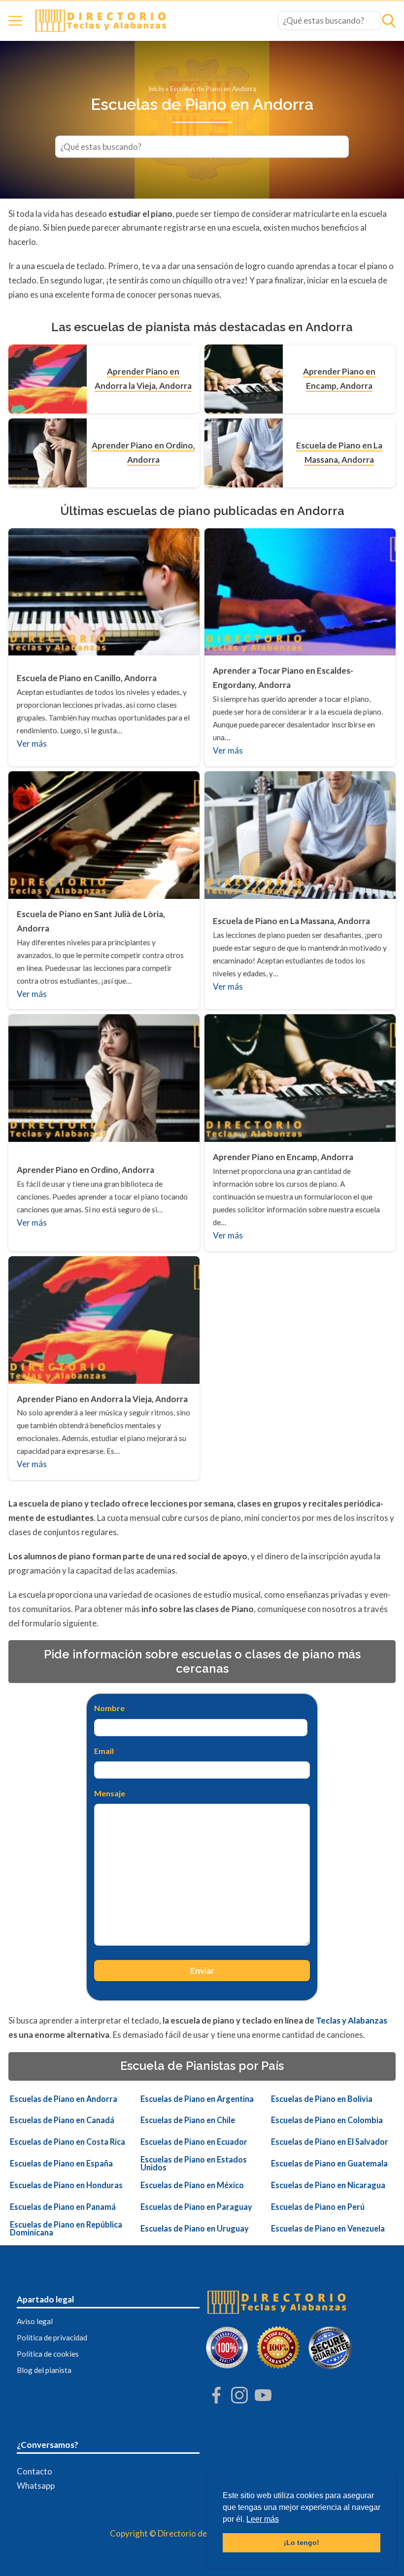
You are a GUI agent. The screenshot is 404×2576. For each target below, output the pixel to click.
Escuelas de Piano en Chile (188, 2120)
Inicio (156, 89)
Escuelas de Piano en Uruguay (195, 2229)
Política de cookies (48, 2354)
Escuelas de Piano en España (61, 2164)
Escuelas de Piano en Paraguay (196, 2207)
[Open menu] (15, 21)
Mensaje (110, 1793)
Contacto (34, 2471)
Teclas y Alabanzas (352, 2020)
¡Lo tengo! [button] (302, 2542)
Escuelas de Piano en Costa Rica (67, 2142)
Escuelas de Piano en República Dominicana (66, 2229)
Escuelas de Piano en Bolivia (322, 2099)
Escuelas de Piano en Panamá (63, 2207)
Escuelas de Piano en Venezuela (328, 2229)
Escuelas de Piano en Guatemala (329, 2164)
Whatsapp (36, 2486)
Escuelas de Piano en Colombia (327, 2120)
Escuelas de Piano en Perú (318, 2207)
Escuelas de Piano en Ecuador (194, 2142)
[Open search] (389, 21)
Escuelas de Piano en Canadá (62, 2120)
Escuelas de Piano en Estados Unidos (194, 2164)
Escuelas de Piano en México (192, 2185)
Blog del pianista (44, 2370)
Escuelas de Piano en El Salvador (330, 2142)
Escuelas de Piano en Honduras (66, 2185)
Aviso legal (35, 2321)
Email (106, 1751)
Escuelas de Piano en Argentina (197, 2099)
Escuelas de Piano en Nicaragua (328, 2185)
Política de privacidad (52, 2337)
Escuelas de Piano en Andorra (64, 2099)
